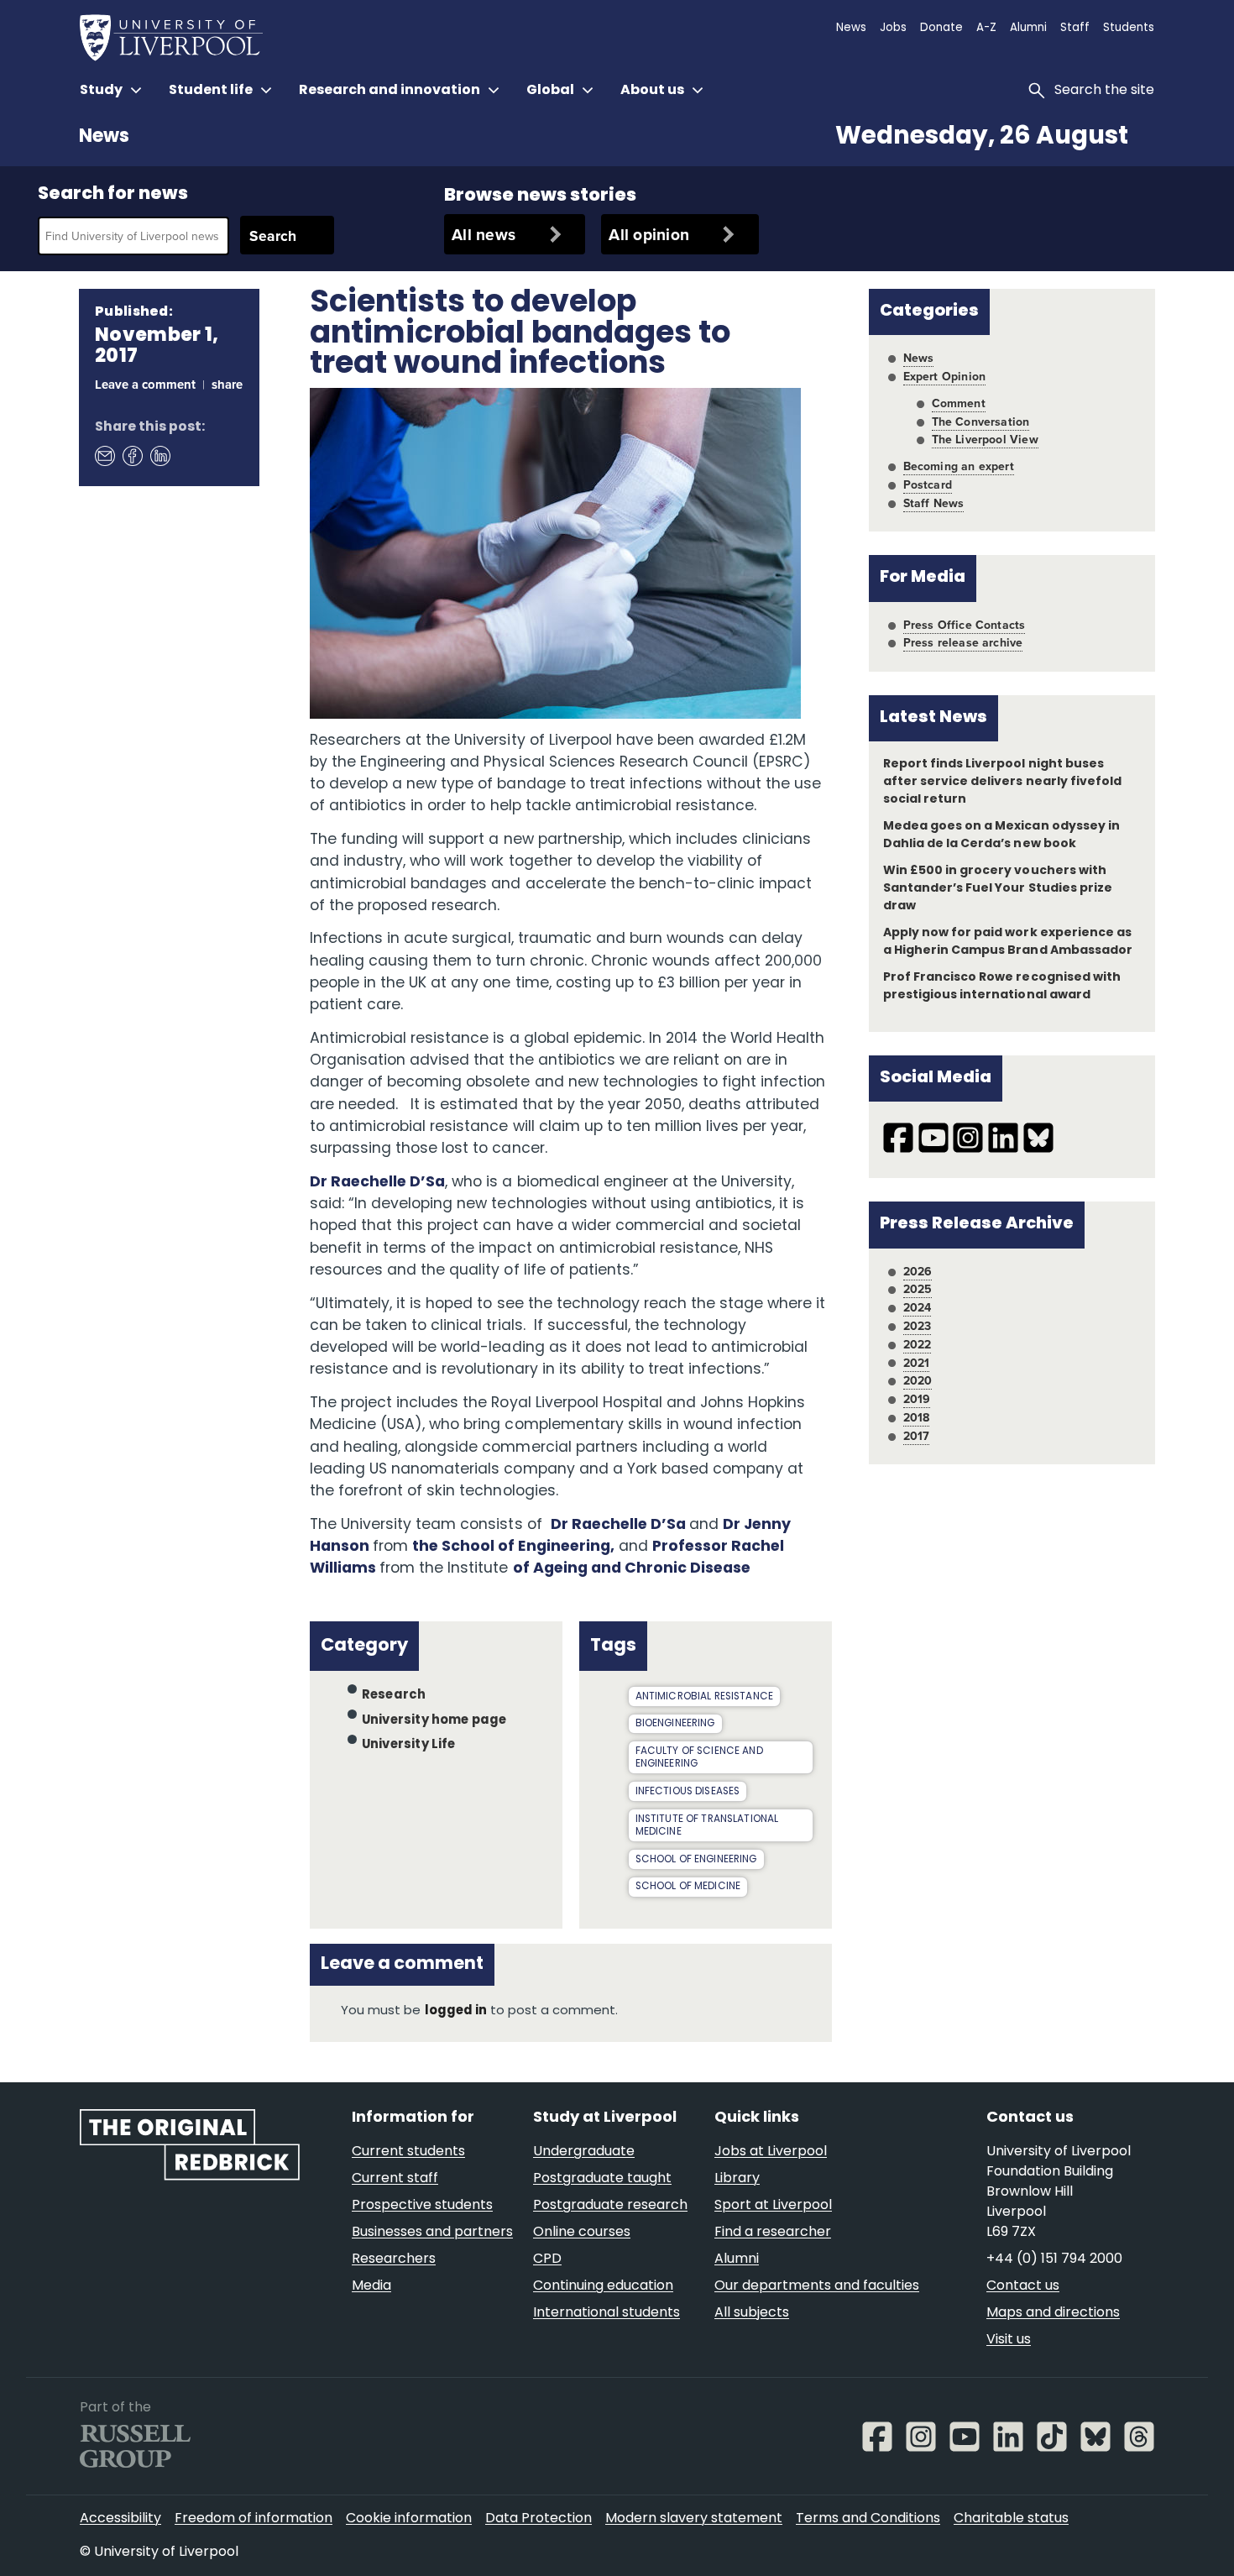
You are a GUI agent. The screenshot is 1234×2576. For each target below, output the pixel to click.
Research (394, 1696)
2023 (918, 1326)
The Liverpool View (985, 439)
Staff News (934, 503)
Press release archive (963, 642)
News (104, 137)
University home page (434, 1720)
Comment (959, 403)
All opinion (649, 234)
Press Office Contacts (965, 625)
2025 (918, 1289)
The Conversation (981, 421)
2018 (917, 1417)
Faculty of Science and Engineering (699, 1758)
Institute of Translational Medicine (707, 1826)
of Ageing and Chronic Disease (632, 1569)
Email (104, 456)
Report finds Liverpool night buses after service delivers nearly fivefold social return (1002, 782)
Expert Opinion (944, 376)
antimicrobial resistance (705, 1697)
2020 (918, 1380)
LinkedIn (159, 456)
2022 (918, 1344)
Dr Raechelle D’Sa (377, 1183)
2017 (917, 1436)
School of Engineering (696, 1860)
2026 (918, 1271)
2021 (917, 1363)
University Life (409, 1745)
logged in (456, 2011)
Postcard (928, 484)
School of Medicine (688, 1887)
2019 (917, 1399)
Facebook (132, 456)
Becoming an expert (959, 466)
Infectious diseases (688, 1792)
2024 (918, 1307)
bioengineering (675, 1724)
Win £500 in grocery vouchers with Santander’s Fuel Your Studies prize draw (998, 889)
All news (484, 234)
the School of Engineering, (513, 1547)
